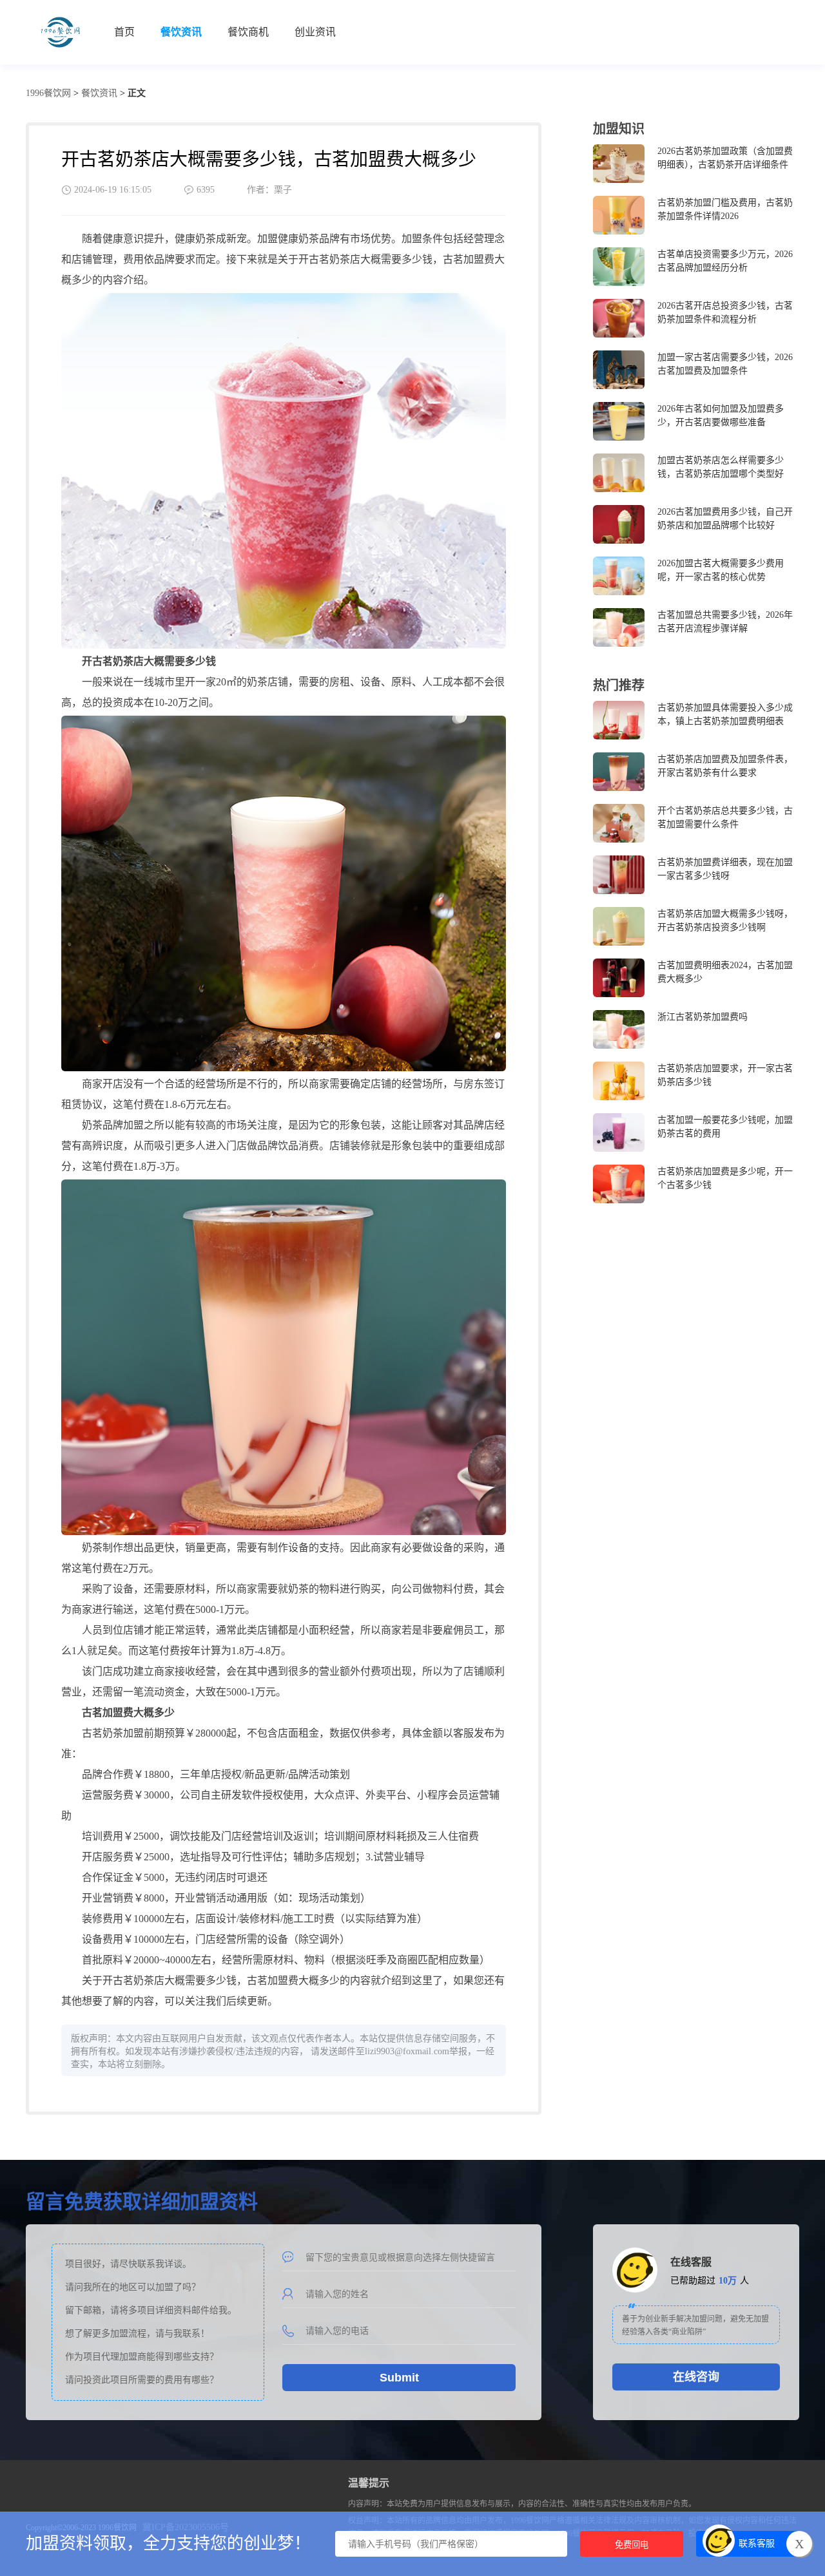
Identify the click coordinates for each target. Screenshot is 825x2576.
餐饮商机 (248, 32)
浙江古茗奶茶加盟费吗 (703, 1017)
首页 (124, 32)
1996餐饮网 (48, 93)
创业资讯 (315, 32)
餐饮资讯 (181, 32)
